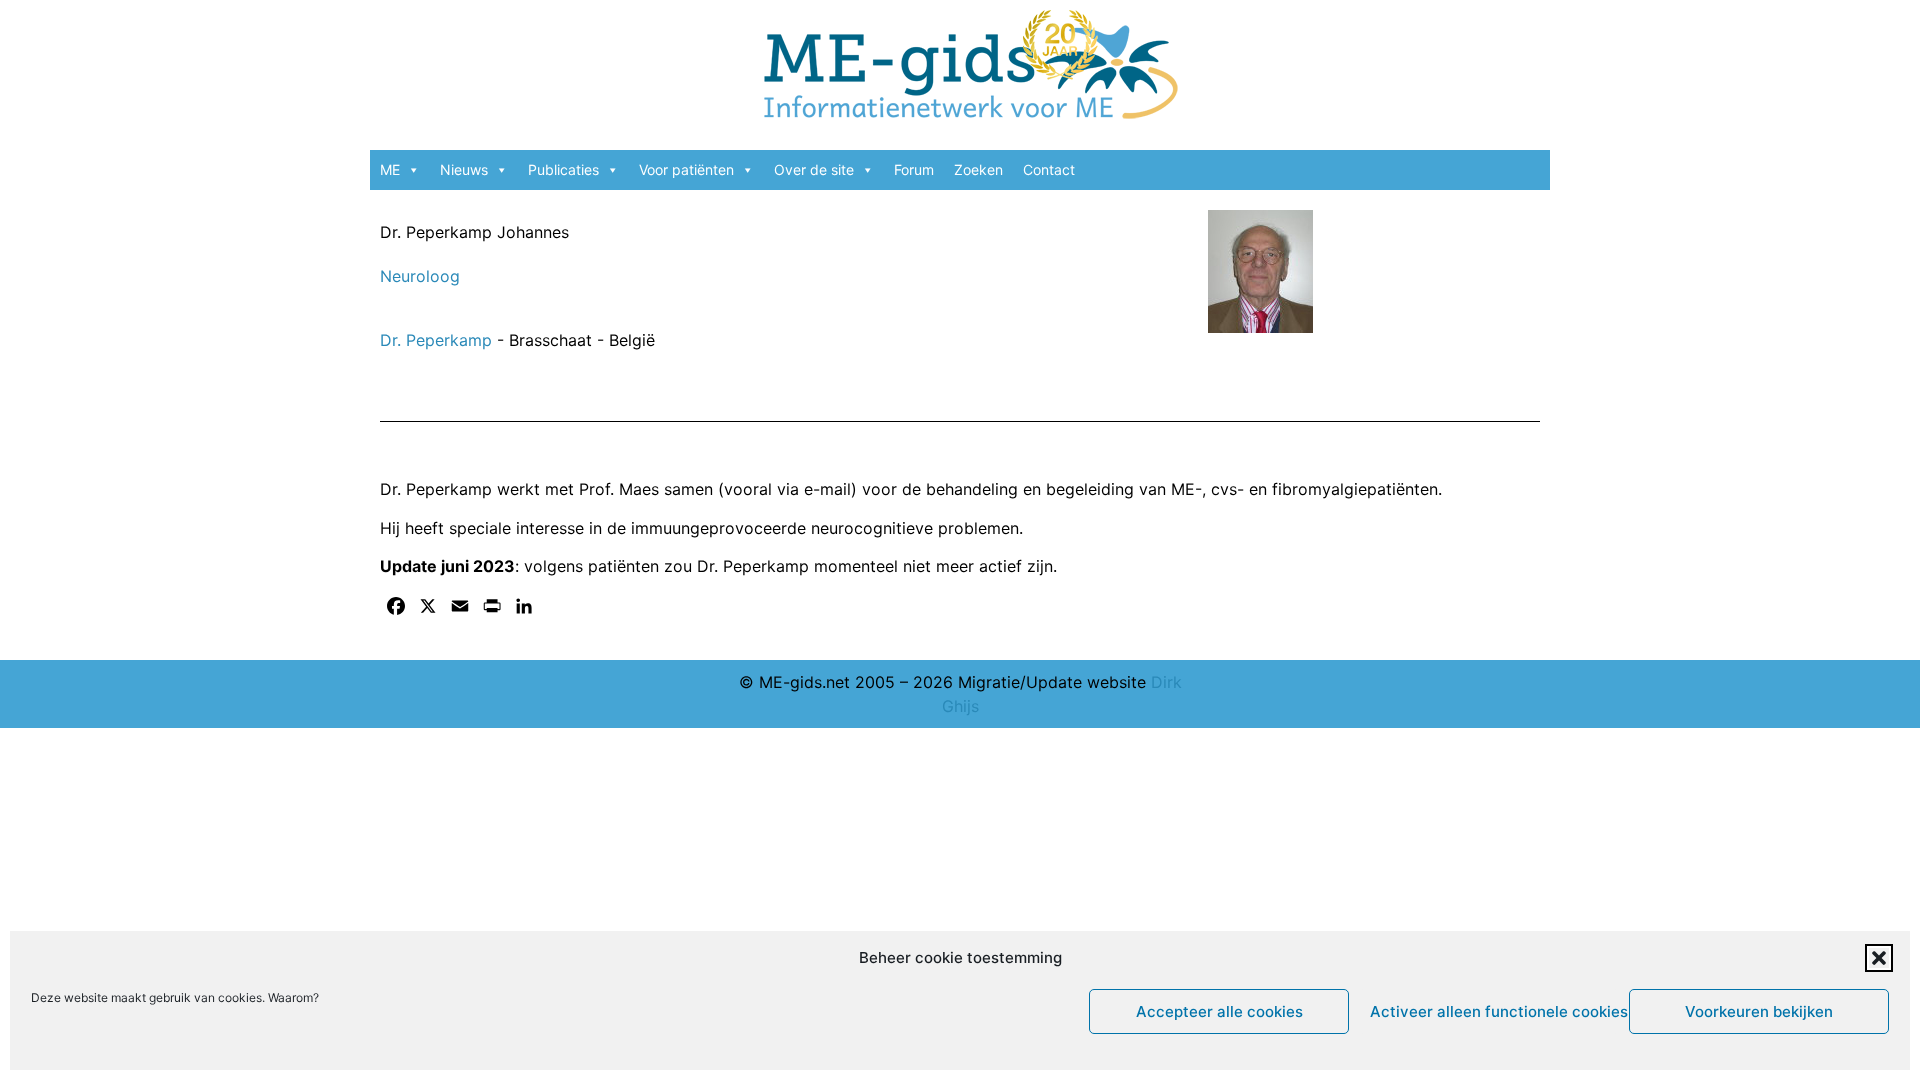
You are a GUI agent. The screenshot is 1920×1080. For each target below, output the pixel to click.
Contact (1049, 169)
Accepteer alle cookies (1219, 1011)
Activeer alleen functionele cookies (1494, 1011)
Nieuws (464, 169)
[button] (1879, 958)
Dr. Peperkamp (438, 340)
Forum (914, 169)
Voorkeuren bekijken (1759, 1011)
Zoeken (978, 169)
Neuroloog (420, 276)
